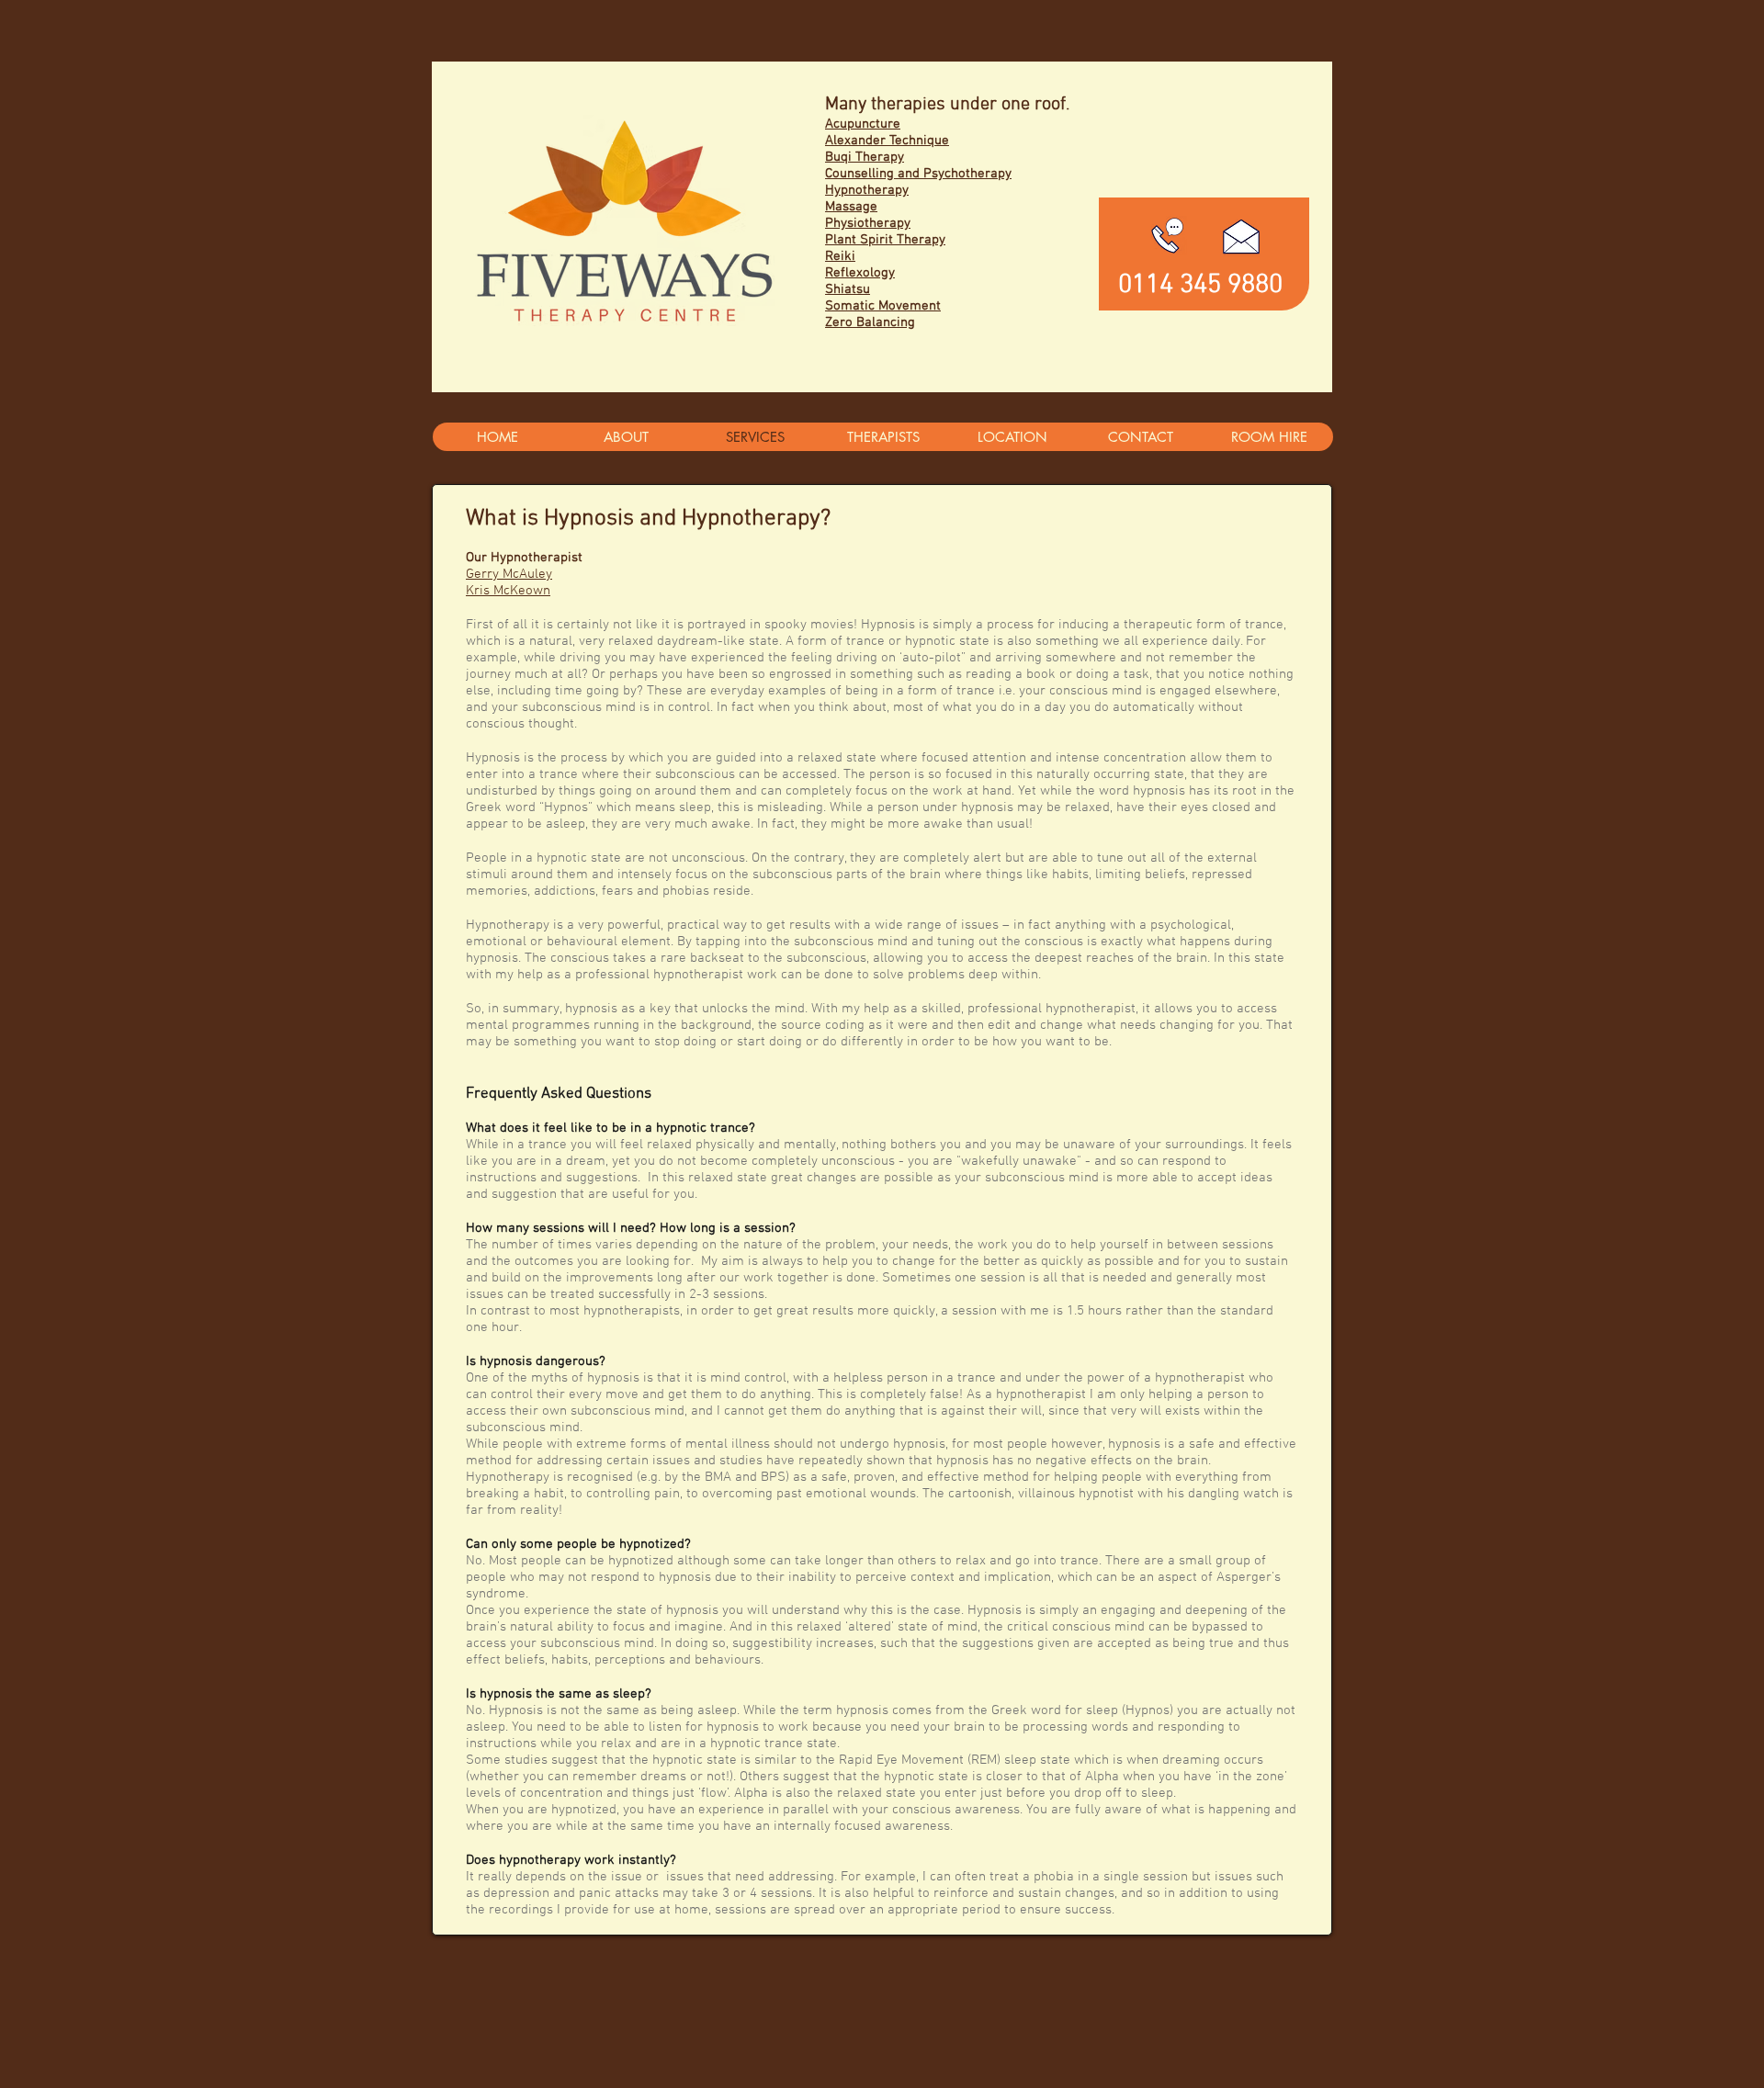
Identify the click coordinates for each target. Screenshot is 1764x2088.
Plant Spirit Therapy (885, 240)
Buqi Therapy (865, 157)
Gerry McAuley (509, 574)
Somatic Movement (883, 306)
